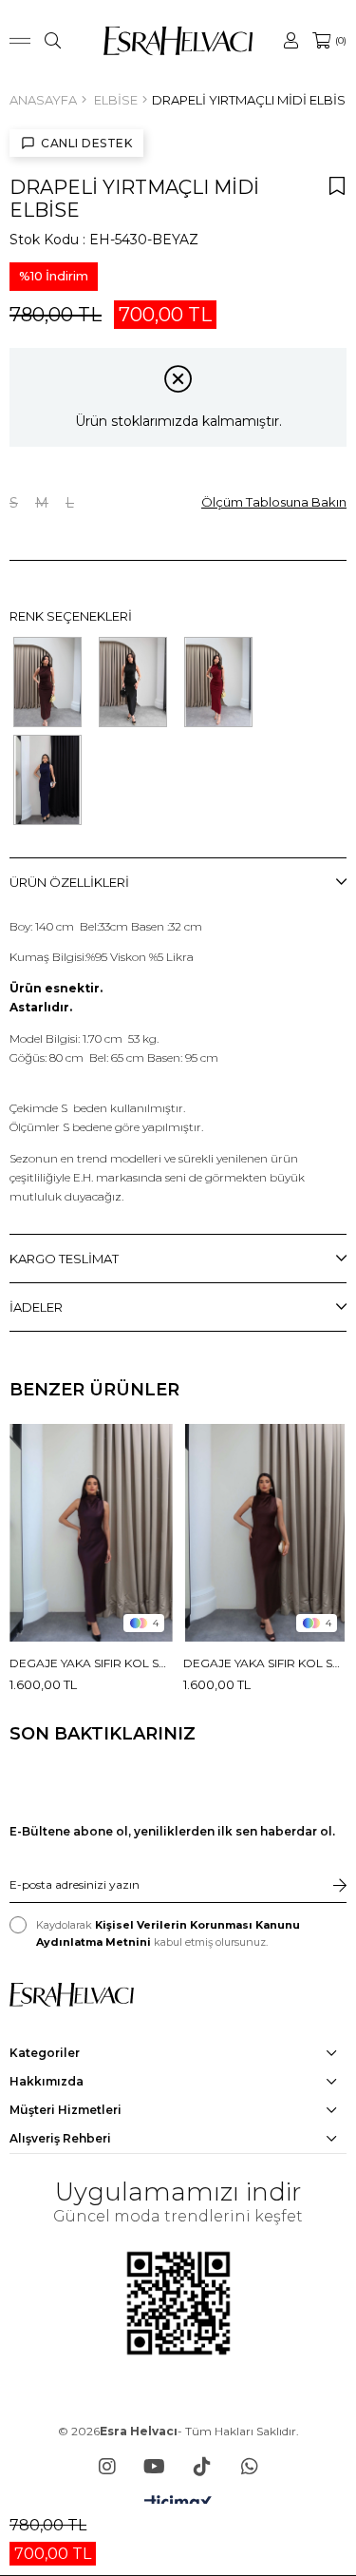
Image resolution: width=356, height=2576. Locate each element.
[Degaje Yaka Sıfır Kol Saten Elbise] (92, 1533)
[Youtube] (155, 2467)
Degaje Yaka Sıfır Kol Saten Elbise (92, 1663)
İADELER (36, 1307)
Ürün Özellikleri (69, 882)
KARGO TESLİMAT (64, 1259)
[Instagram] (107, 2467)
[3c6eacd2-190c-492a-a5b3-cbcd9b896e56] (72, 1995)
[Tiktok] (202, 2467)
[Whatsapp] (250, 2467)
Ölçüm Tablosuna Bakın (274, 502)
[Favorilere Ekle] (337, 185)
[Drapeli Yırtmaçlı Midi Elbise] (47, 682)
